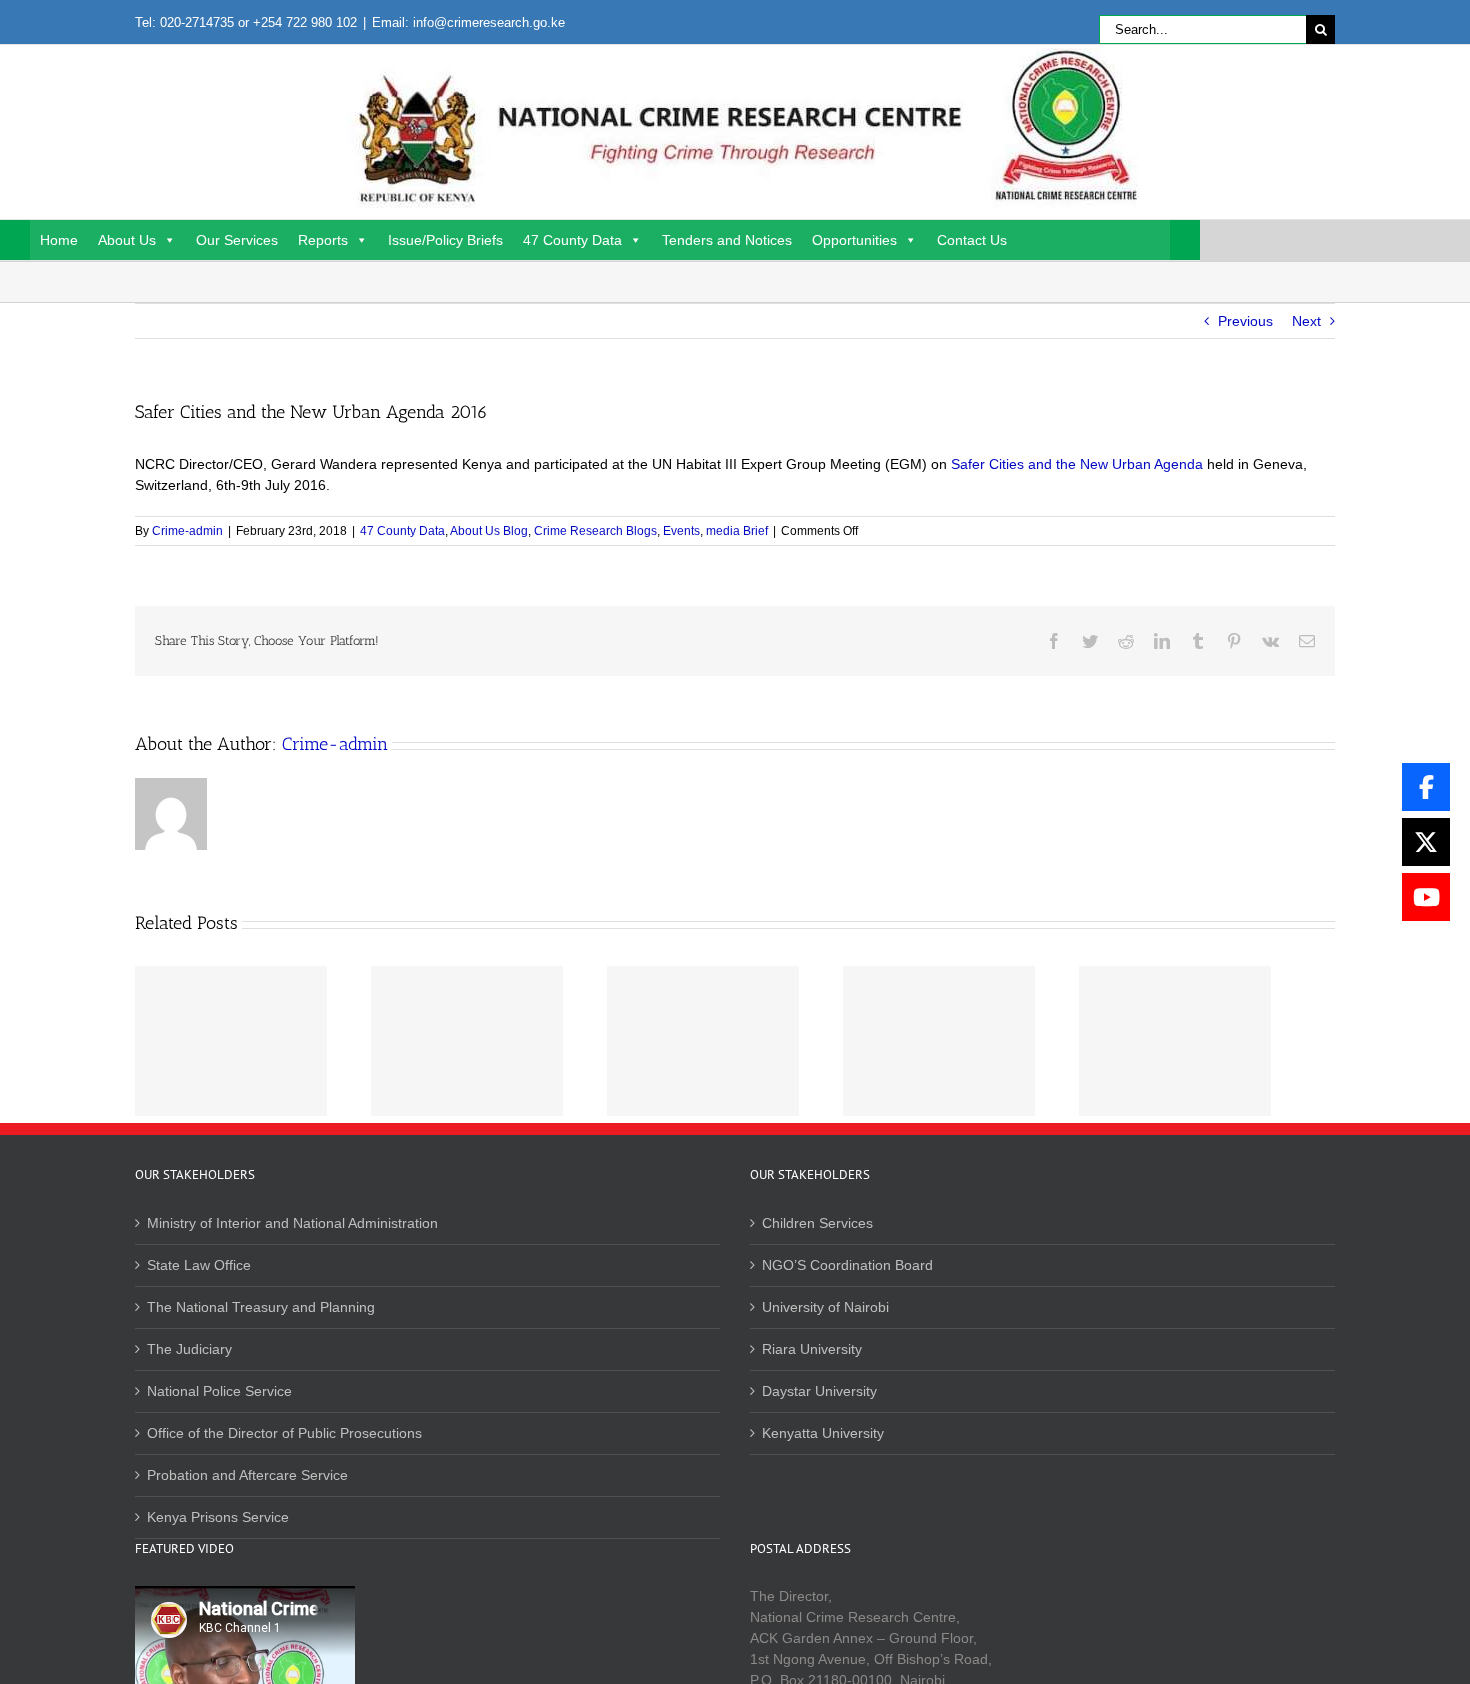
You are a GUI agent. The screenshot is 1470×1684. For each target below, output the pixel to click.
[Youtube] (1426, 897)
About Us (127, 240)
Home (59, 240)
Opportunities (854, 240)
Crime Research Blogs (595, 531)
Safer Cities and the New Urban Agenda (1077, 464)
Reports (323, 240)
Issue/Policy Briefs (445, 240)
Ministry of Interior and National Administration (292, 1223)
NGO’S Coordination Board (847, 1265)
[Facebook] (1426, 787)
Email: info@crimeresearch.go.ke (468, 22)
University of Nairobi (825, 1307)
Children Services (817, 1223)
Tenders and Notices (727, 240)
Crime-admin (187, 531)
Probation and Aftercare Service (247, 1475)
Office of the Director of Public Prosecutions (284, 1433)
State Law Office (199, 1265)
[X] (1426, 842)
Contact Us (972, 240)
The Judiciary (189, 1349)
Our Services (237, 240)
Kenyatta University (823, 1433)
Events (681, 531)
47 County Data (572, 240)
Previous (1245, 321)
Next (1306, 321)
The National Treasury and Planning (261, 1307)
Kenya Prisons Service (218, 1517)
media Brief (737, 531)
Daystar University (819, 1391)
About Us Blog (489, 531)
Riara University (812, 1349)
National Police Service (219, 1391)
